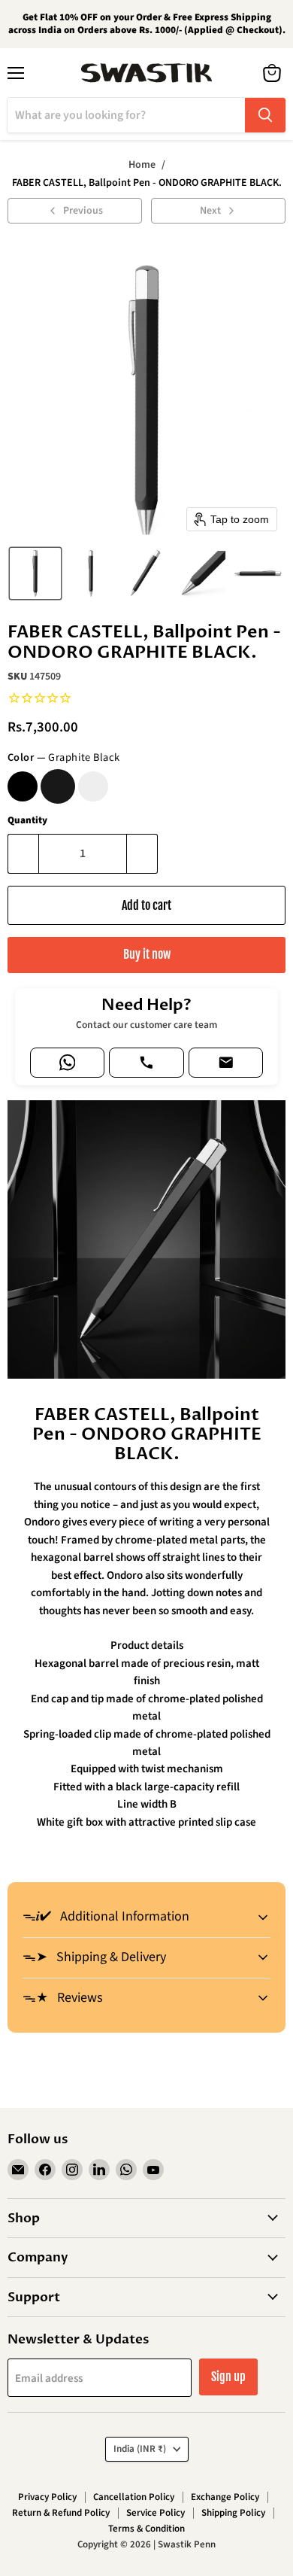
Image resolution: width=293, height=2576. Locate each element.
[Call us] (146, 1063)
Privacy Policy (47, 2497)
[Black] (23, 786)
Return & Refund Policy (61, 2513)
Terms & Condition (146, 2529)
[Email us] (226, 1063)
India (140, 2449)
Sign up (228, 2377)
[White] (93, 786)
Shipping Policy (233, 2513)
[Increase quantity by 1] (142, 853)
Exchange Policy (225, 2497)
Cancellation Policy (134, 2497)
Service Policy (156, 2513)
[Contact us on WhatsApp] (67, 1063)
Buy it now (147, 954)
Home (142, 165)
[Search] (265, 115)
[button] (35, 573)
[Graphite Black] (58, 786)
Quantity (27, 821)
